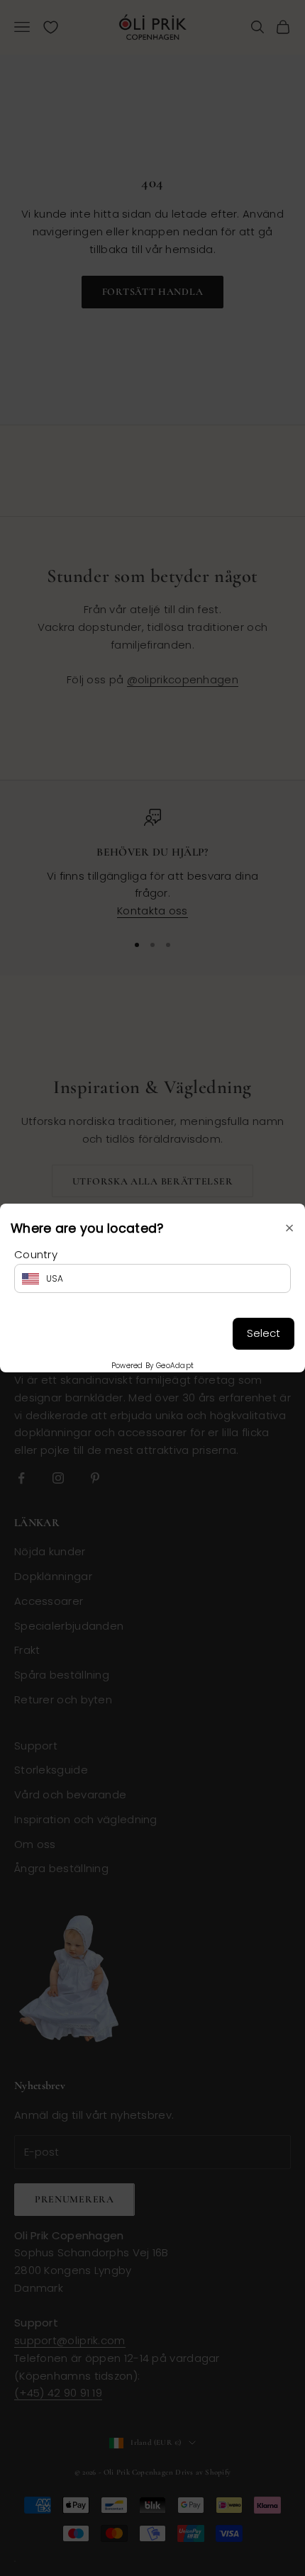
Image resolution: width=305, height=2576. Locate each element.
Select (264, 1333)
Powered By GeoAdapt (153, 1366)
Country (36, 1254)
